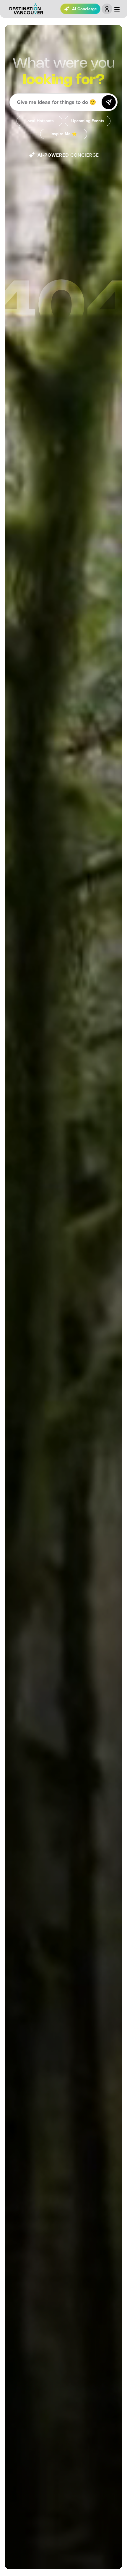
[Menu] (117, 9)
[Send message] (109, 102)
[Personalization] (107, 9)
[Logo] (26, 9)
